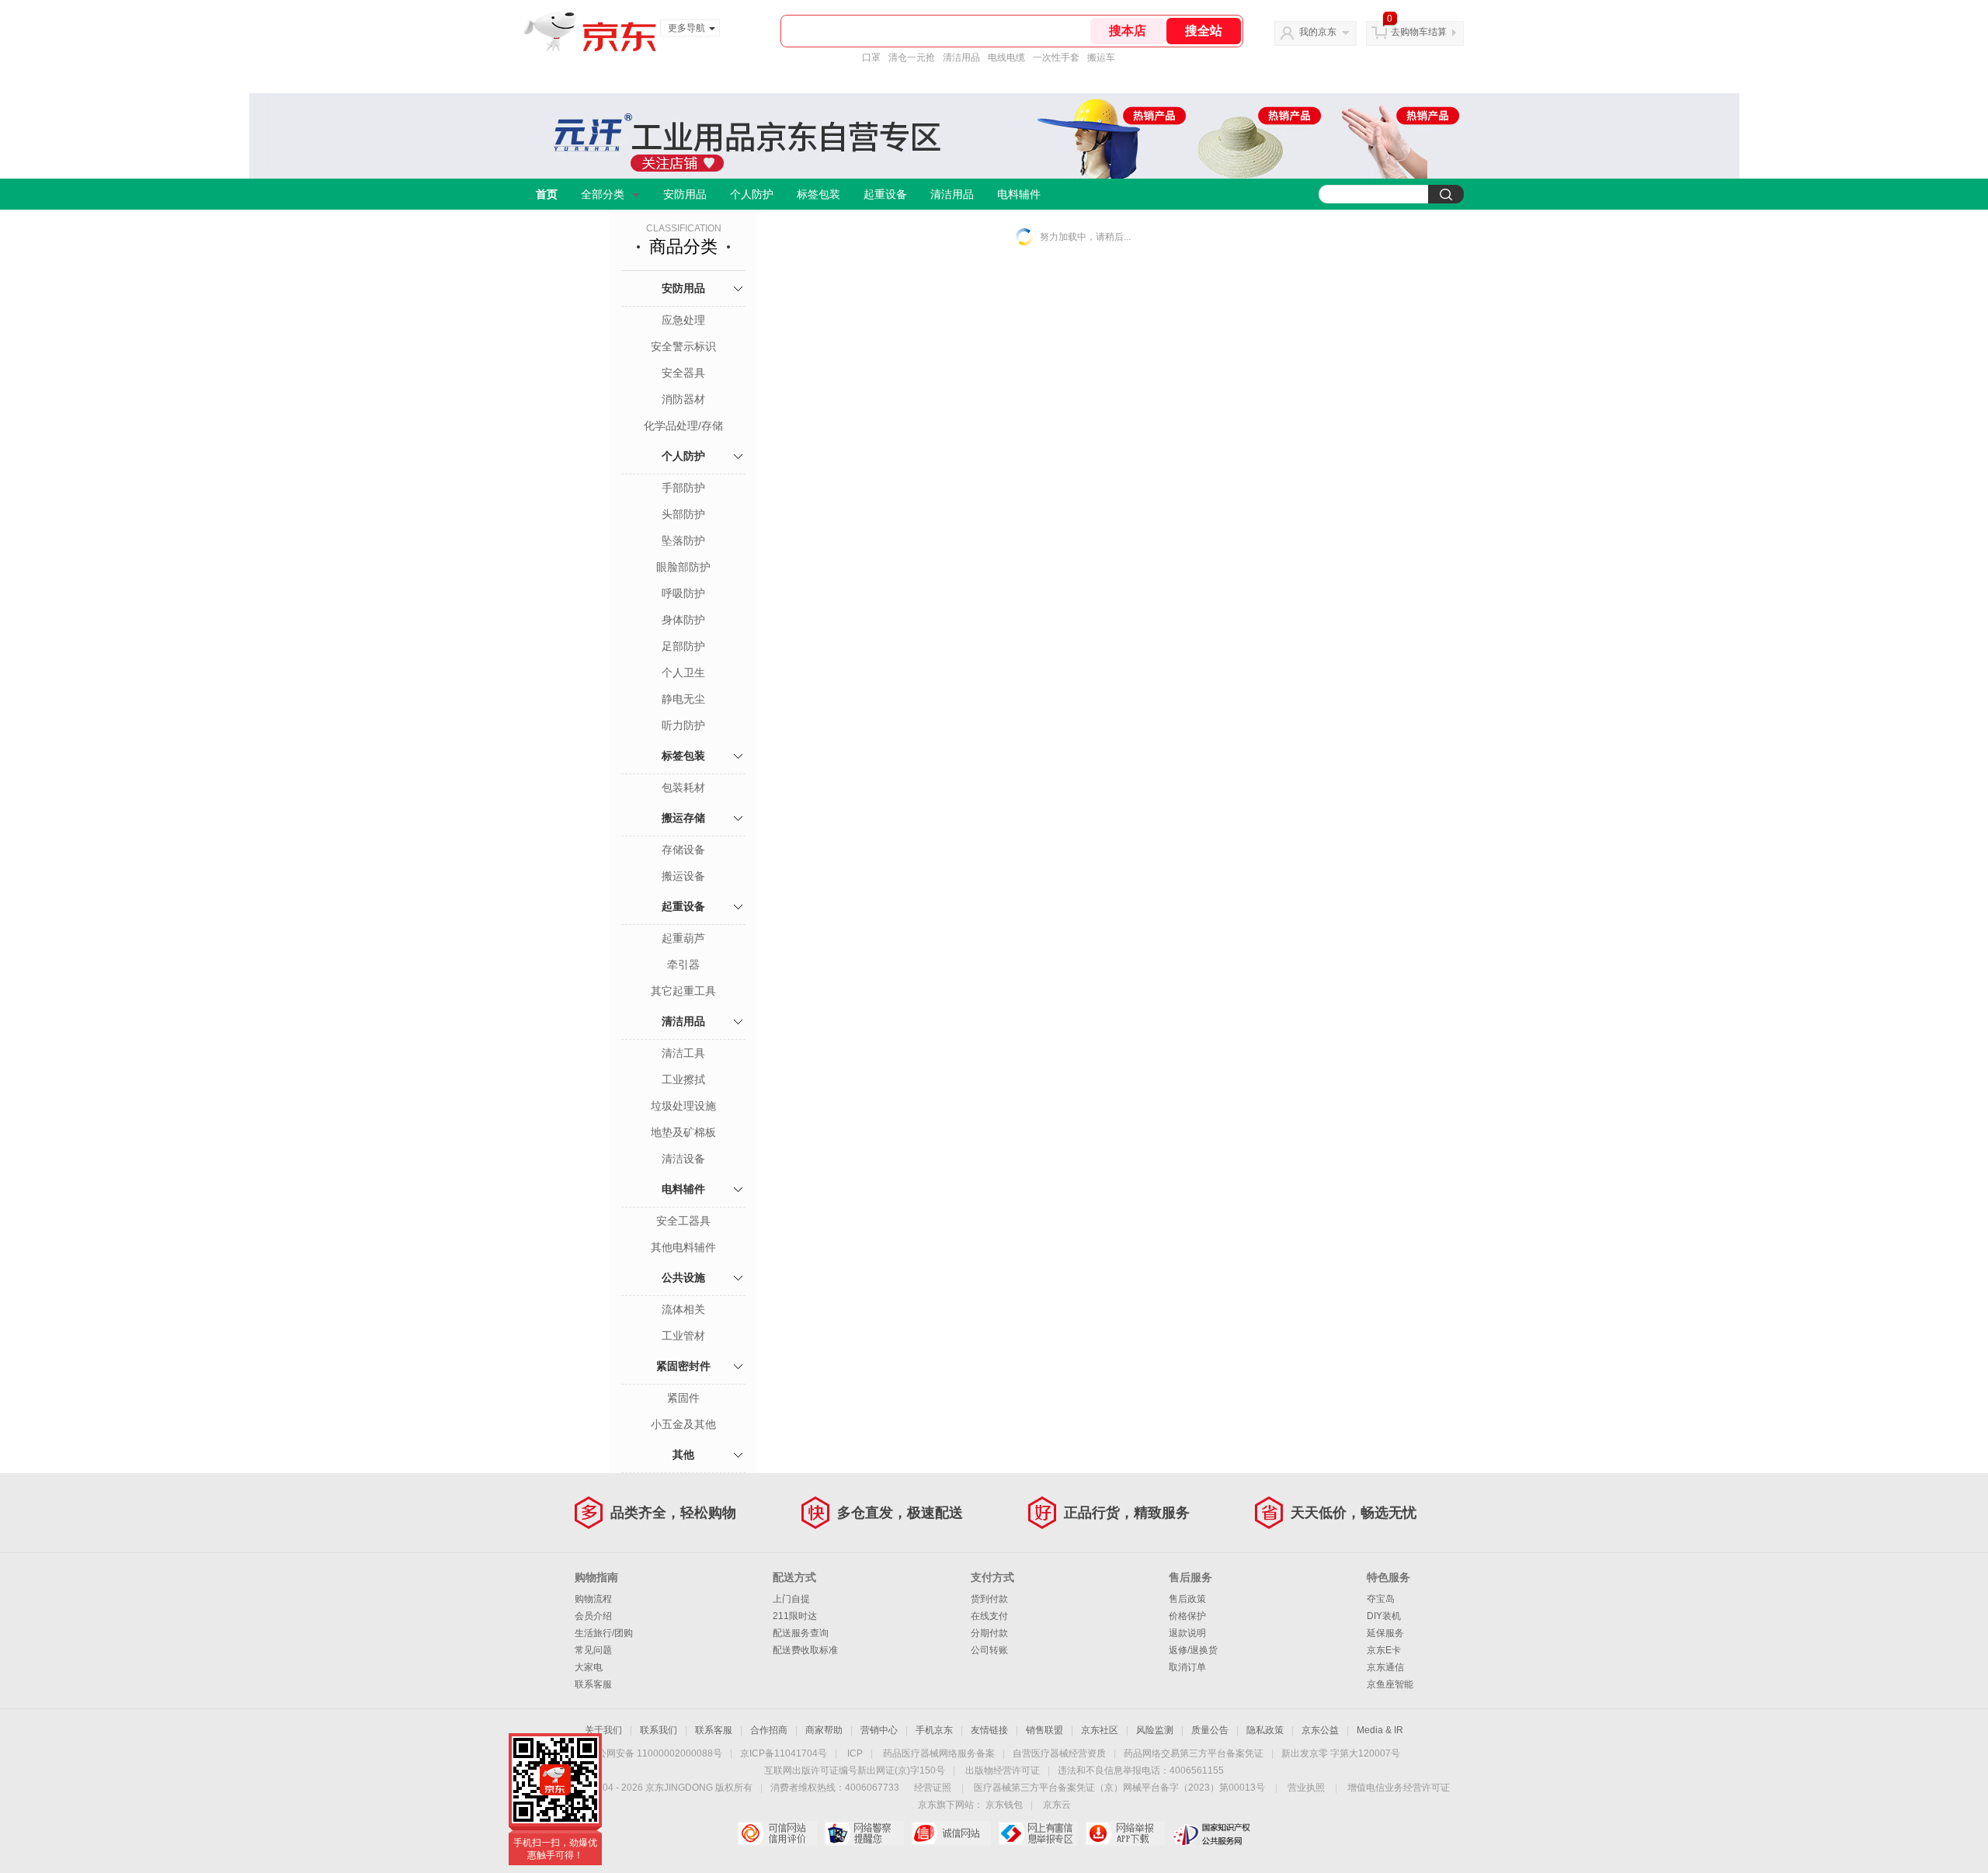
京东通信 (1385, 1667)
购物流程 (593, 1599)
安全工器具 (683, 1221)
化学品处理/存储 (683, 426)
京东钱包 (1004, 1805)
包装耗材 (683, 787)
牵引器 (683, 964)
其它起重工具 (683, 991)
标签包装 (818, 194)
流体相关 (683, 1309)
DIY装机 (1384, 1616)
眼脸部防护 (683, 567)
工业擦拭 (683, 1079)
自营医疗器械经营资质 (1059, 1753)
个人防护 (752, 194)
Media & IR (1380, 1730)
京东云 (1057, 1805)
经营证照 (933, 1788)
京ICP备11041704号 (784, 1753)
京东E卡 (1384, 1650)
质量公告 (1210, 1730)
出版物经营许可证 (1003, 1770)
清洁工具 (683, 1053)
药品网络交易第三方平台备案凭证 (1194, 1753)
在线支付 (989, 1616)
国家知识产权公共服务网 (1212, 1833)
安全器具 (683, 373)
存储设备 (683, 850)
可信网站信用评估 (777, 1833)
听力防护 (683, 725)
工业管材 (683, 1336)
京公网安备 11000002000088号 (655, 1753)
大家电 (589, 1667)
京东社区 (1100, 1730)
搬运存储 (683, 818)
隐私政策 (1265, 1730)
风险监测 (1155, 1730)
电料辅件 (1019, 194)
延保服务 (1385, 1633)
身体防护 (683, 620)
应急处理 (683, 320)
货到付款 (989, 1599)
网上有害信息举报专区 (1038, 1833)
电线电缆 (1006, 57)
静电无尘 (683, 699)
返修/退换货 (1193, 1650)
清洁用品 (961, 57)
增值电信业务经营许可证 (1399, 1788)
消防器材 (683, 399)
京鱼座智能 (1390, 1684)
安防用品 (685, 194)
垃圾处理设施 (683, 1106)
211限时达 (795, 1616)
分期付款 (989, 1633)
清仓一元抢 (912, 57)
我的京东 (1318, 32)
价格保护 (1187, 1616)
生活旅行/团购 (604, 1633)
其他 (683, 1454)
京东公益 (1320, 1730)
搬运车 (1101, 57)
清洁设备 (683, 1159)
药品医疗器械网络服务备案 (939, 1753)
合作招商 (769, 1730)
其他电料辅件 (683, 1247)
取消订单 (1187, 1667)
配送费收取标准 (805, 1650)
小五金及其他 (683, 1424)
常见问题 (593, 1650)
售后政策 (1187, 1599)
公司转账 (989, 1650)
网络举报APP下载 (1125, 1833)
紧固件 (683, 1398)
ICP (855, 1753)
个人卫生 (683, 672)
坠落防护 (683, 540)
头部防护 (683, 514)
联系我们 (659, 1730)
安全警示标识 (683, 346)
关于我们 (603, 1730)
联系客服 (593, 1684)
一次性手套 (1056, 57)
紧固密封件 (683, 1366)
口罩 (871, 57)
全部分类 (603, 194)
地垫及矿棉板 (683, 1132)
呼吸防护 (683, 593)
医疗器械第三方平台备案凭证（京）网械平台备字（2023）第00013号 (1119, 1788)
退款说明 (1187, 1633)
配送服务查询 (801, 1633)
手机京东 (934, 1730)
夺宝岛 (1381, 1599)
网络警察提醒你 (864, 1833)
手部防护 (683, 488)
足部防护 (683, 646)
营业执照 (1306, 1788)
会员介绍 (593, 1616)
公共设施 (683, 1277)
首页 (547, 194)
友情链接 (989, 1730)
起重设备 (885, 194)
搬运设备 (683, 876)
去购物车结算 (1419, 32)
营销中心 (879, 1730)
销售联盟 (1044, 1730)
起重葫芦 (683, 938)
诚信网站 (951, 1833)
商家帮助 (824, 1730)
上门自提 (791, 1599)
